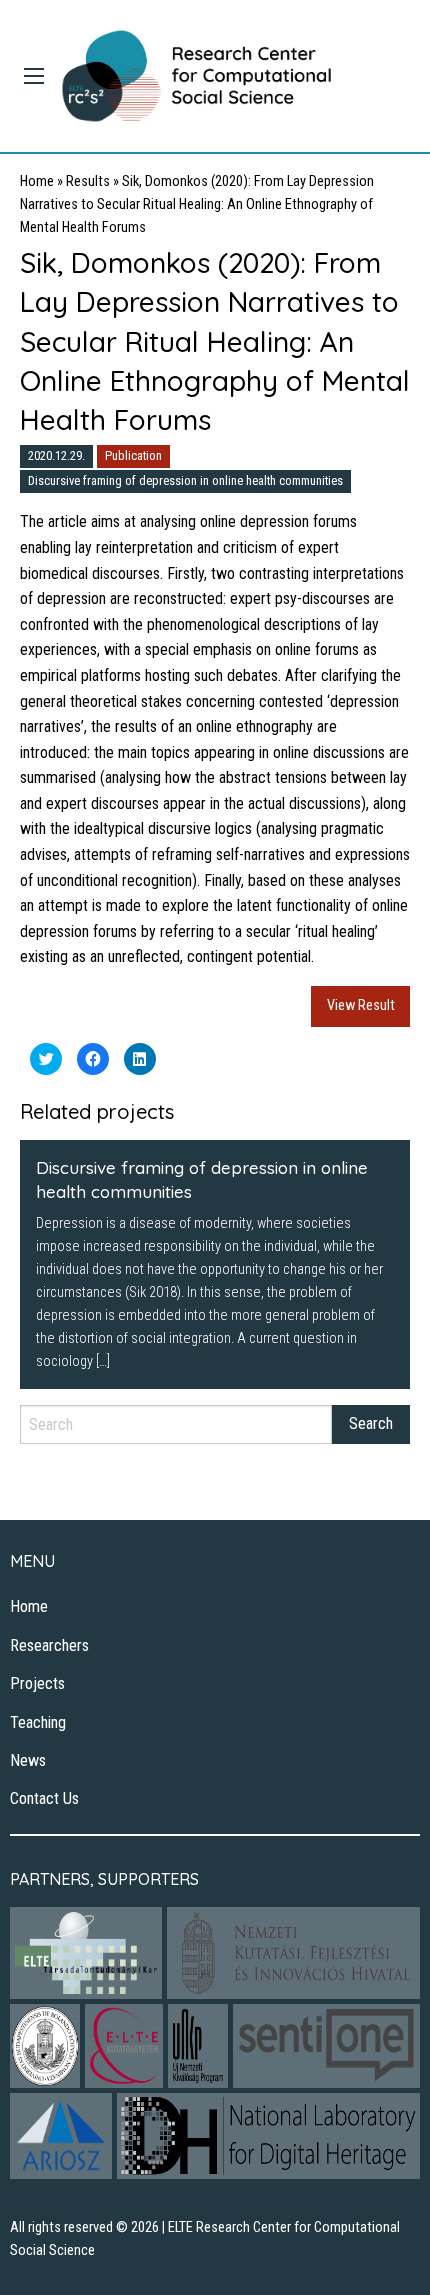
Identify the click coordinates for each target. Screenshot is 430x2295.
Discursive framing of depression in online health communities (185, 480)
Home (37, 181)
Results (88, 181)
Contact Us (44, 1798)
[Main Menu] (34, 76)
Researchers (49, 1645)
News (28, 1760)
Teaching (38, 1722)
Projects (37, 1683)
